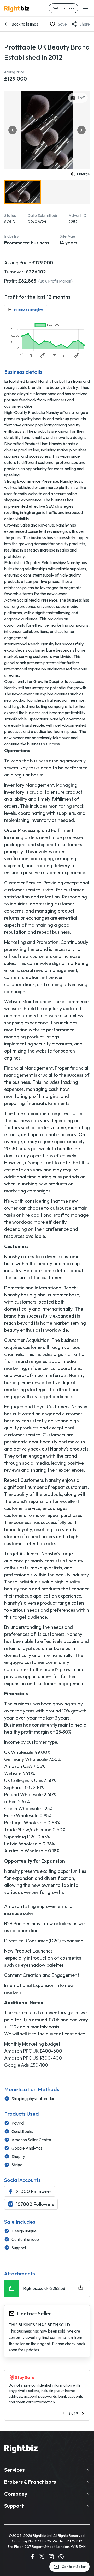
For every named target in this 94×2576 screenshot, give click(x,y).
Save (62, 24)
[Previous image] (13, 130)
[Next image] (81, 130)
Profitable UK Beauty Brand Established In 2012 (47, 52)
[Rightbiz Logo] (21, 2450)
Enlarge (83, 174)
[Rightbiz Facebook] (32, 2557)
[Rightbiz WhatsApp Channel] (61, 2557)
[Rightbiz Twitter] (42, 2557)
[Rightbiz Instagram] (51, 2557)
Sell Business (63, 8)
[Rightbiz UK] (17, 9)
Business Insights (29, 310)
